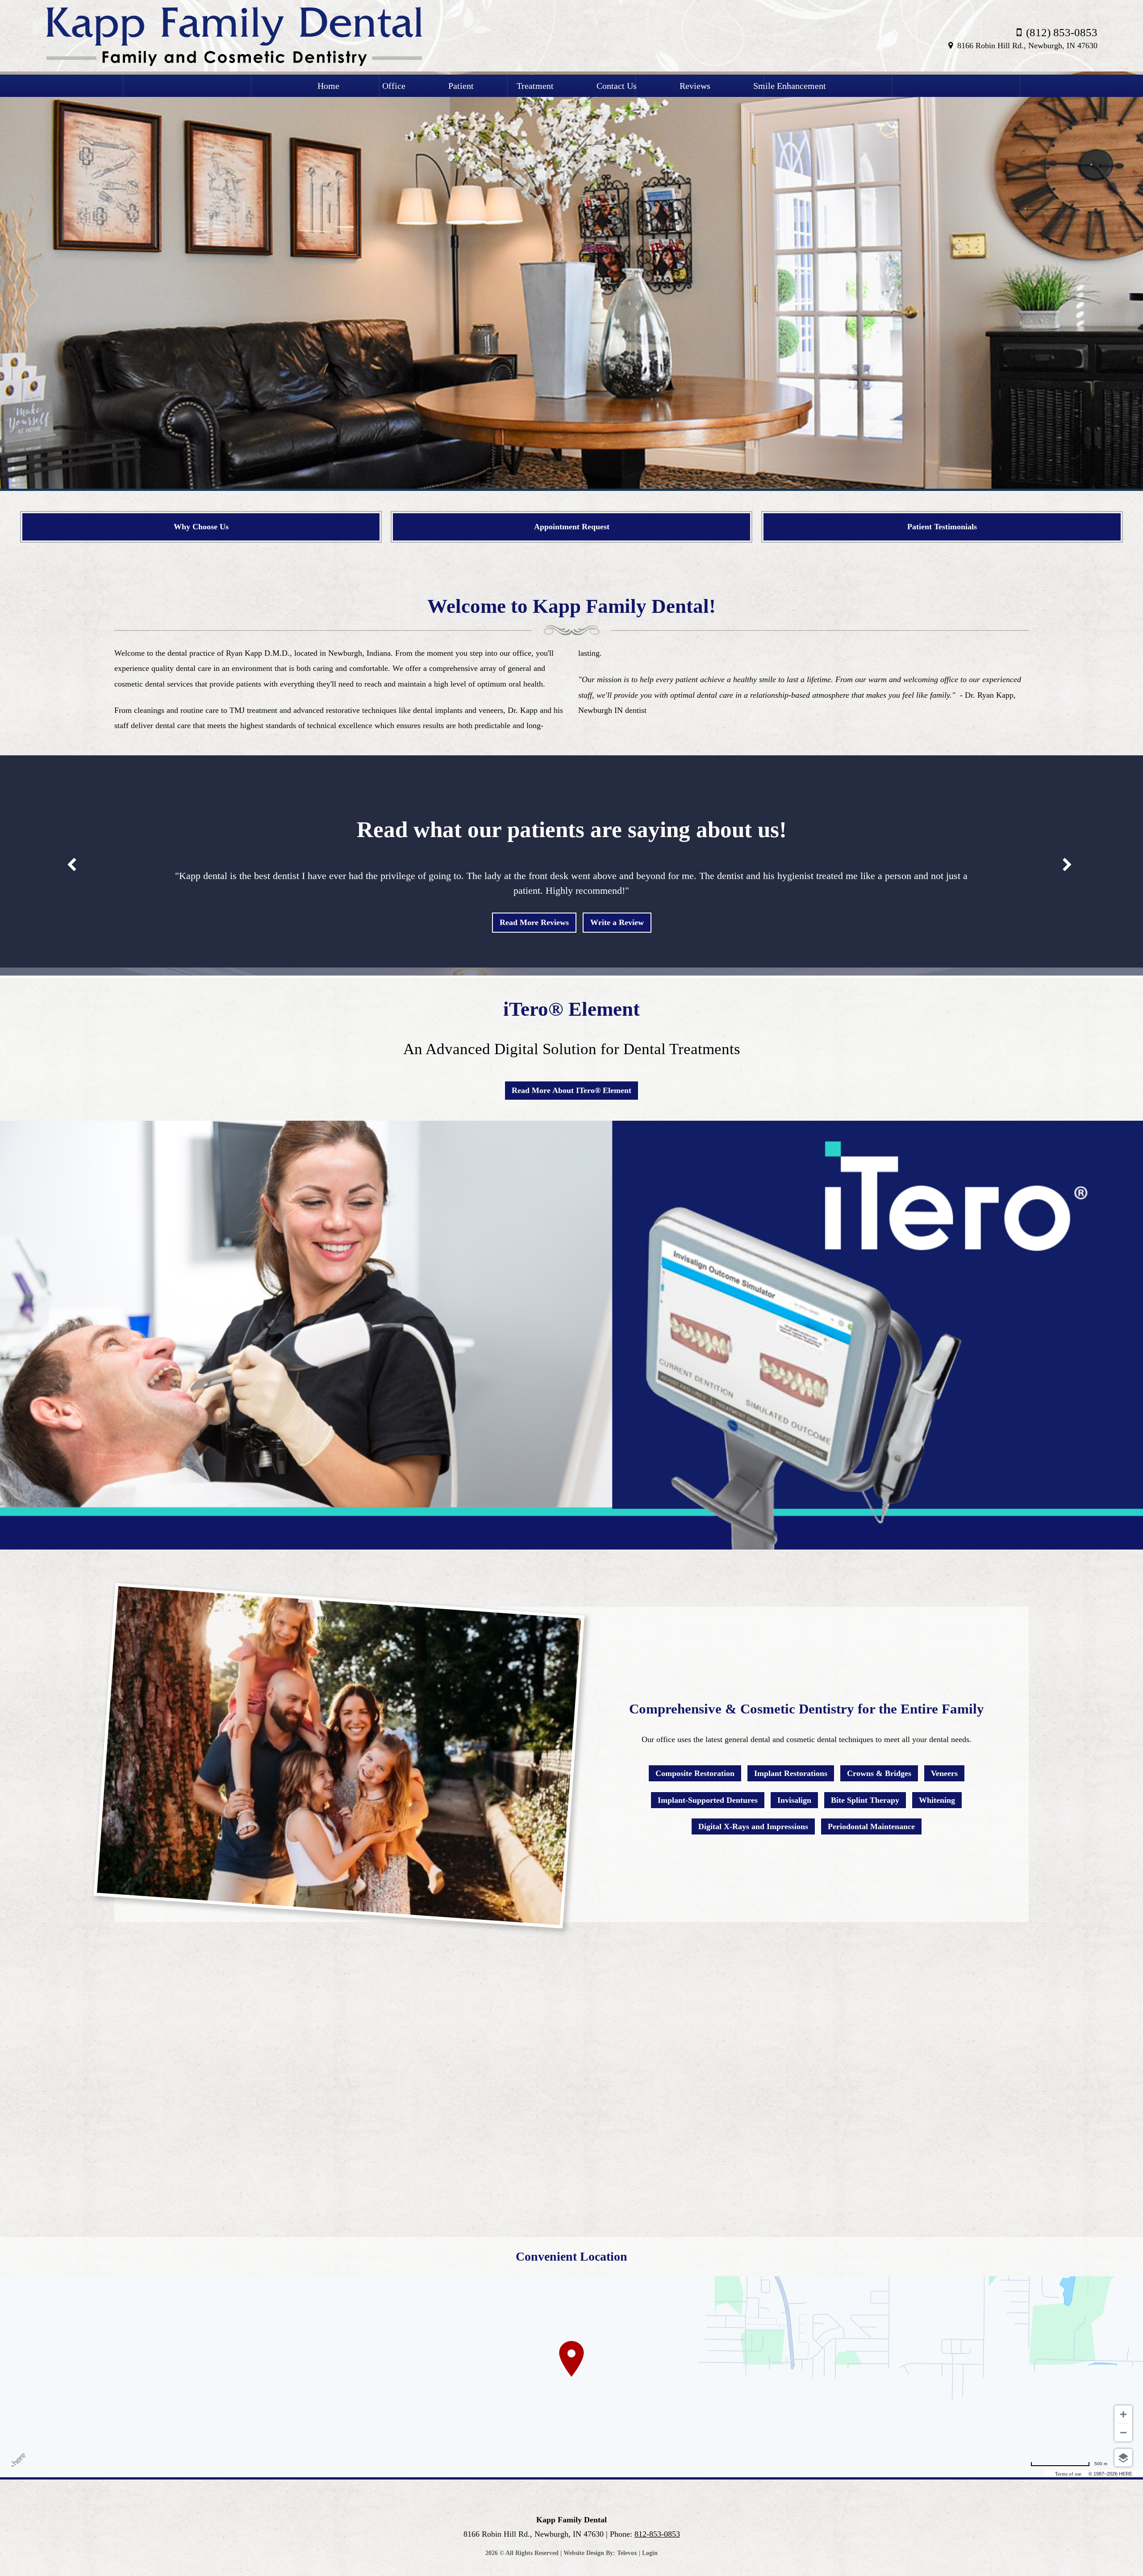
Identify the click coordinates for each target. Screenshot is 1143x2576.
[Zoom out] (1123, 2433)
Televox (627, 2553)
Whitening (937, 1800)
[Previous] (34, 274)
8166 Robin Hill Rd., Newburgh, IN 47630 (1027, 46)
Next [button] (1067, 865)
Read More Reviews (534, 922)
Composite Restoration (695, 1773)
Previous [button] (71, 865)
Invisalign (794, 1800)
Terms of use (1068, 2474)
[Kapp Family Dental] (234, 64)
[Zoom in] (1123, 2414)
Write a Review (617, 922)
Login (650, 2553)
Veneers (944, 1773)
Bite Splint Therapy (865, 1800)
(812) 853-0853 (1062, 32)
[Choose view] (1123, 2458)
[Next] (1109, 274)
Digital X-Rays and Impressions (753, 1826)
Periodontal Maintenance (871, 1826)
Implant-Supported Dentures (708, 1800)
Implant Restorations (791, 1773)
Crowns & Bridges (879, 1773)
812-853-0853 (657, 2534)
